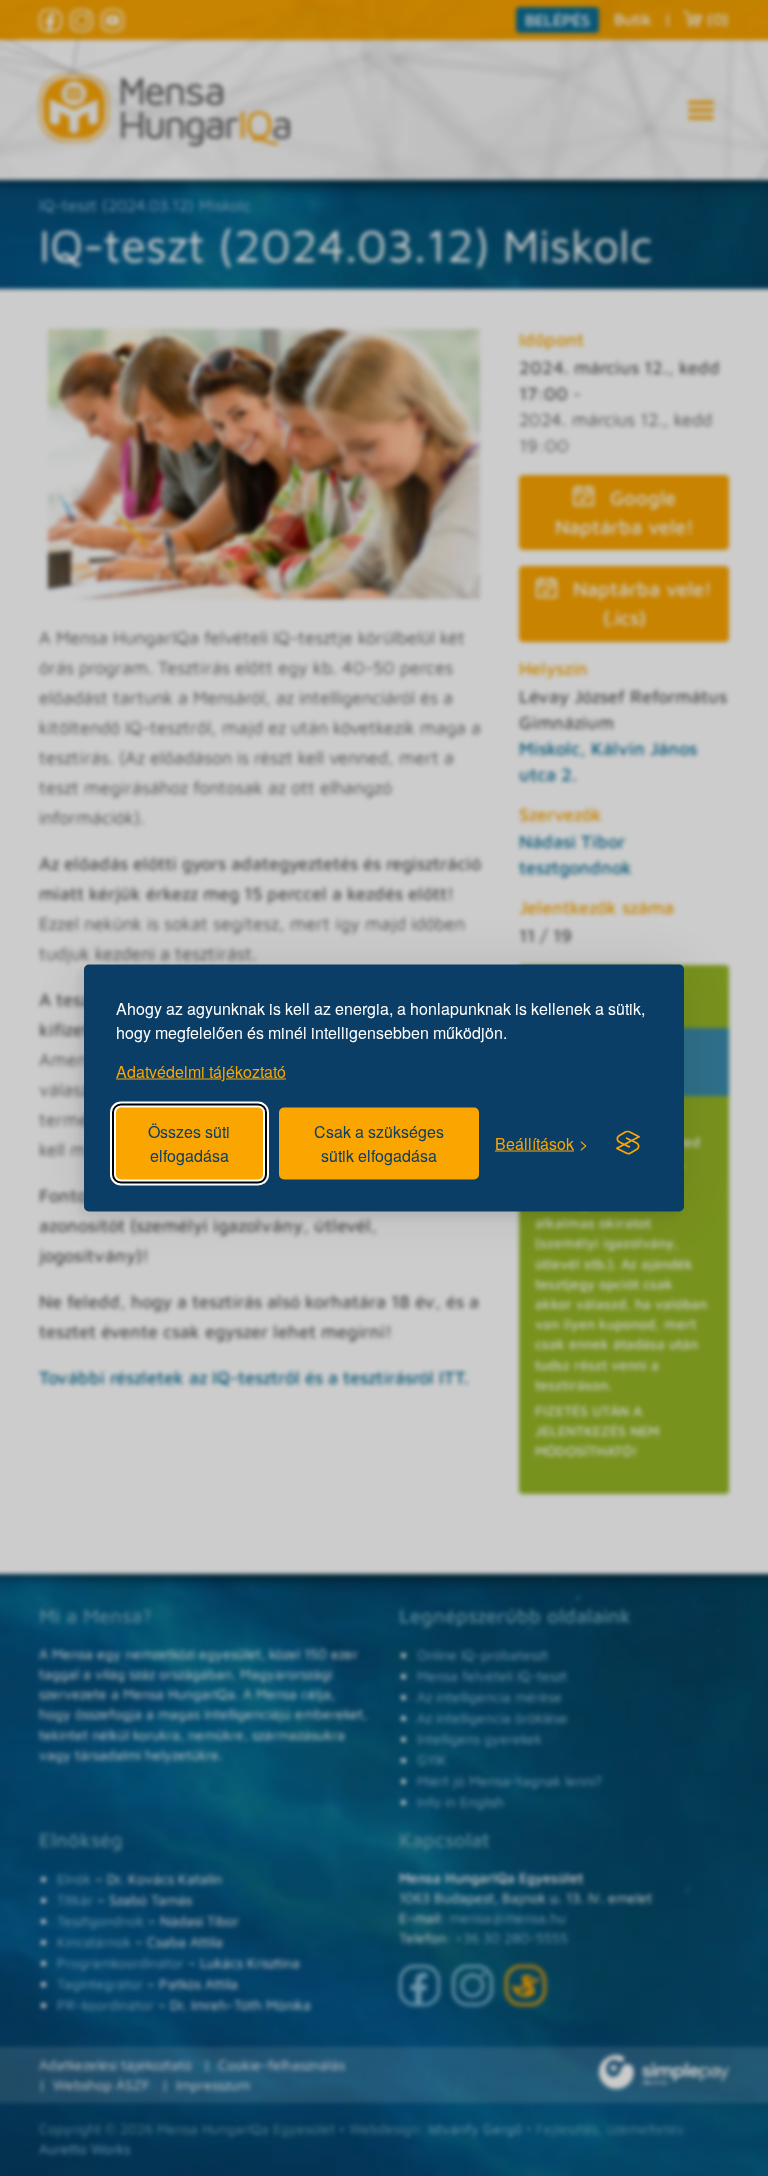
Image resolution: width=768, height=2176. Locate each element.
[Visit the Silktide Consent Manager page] (628, 1143)
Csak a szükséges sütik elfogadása (379, 1143)
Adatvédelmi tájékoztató (201, 1071)
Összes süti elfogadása (189, 1143)
